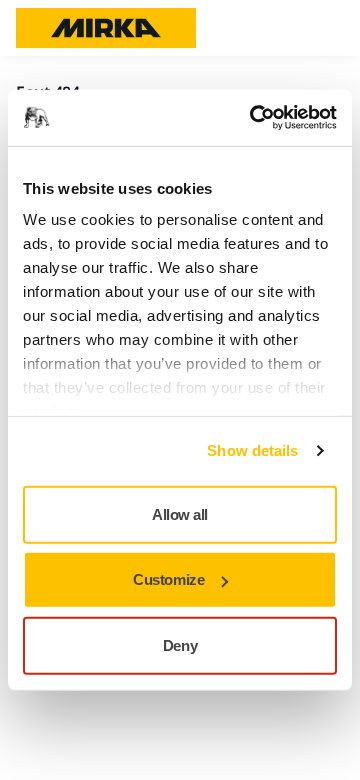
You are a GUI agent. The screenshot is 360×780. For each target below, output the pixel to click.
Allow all (180, 513)
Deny (180, 644)
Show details (252, 450)
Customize (168, 579)
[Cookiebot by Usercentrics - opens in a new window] (254, 118)
